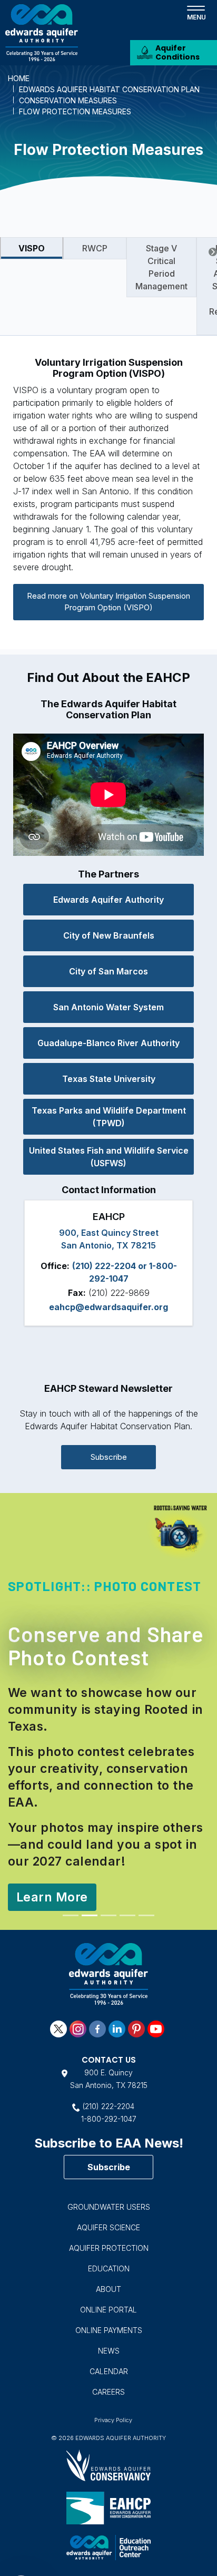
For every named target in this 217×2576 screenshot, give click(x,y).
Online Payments (109, 2281)
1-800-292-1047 (109, 2070)
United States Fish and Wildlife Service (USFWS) (109, 1157)
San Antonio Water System (108, 1007)
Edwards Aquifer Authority (108, 900)
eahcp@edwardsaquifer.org (108, 1307)
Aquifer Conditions (177, 52)
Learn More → (57, 1849)
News (109, 2302)
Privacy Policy (113, 2371)
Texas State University (109, 1079)
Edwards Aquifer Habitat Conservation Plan (109, 89)
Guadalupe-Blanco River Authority (108, 1043)
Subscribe (109, 1457)
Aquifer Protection (109, 2199)
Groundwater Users (109, 2158)
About (108, 2240)
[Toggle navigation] (196, 12)
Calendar (109, 2322)
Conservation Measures (68, 100)
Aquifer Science (108, 2178)
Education (109, 2219)
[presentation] (213, 252)
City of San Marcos (108, 971)
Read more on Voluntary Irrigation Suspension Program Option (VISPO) (108, 602)
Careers (108, 2343)
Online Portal (108, 2261)
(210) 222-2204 (108, 2057)
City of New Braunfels (109, 935)
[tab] (32, 248)
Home (19, 78)
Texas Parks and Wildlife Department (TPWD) (109, 1117)
